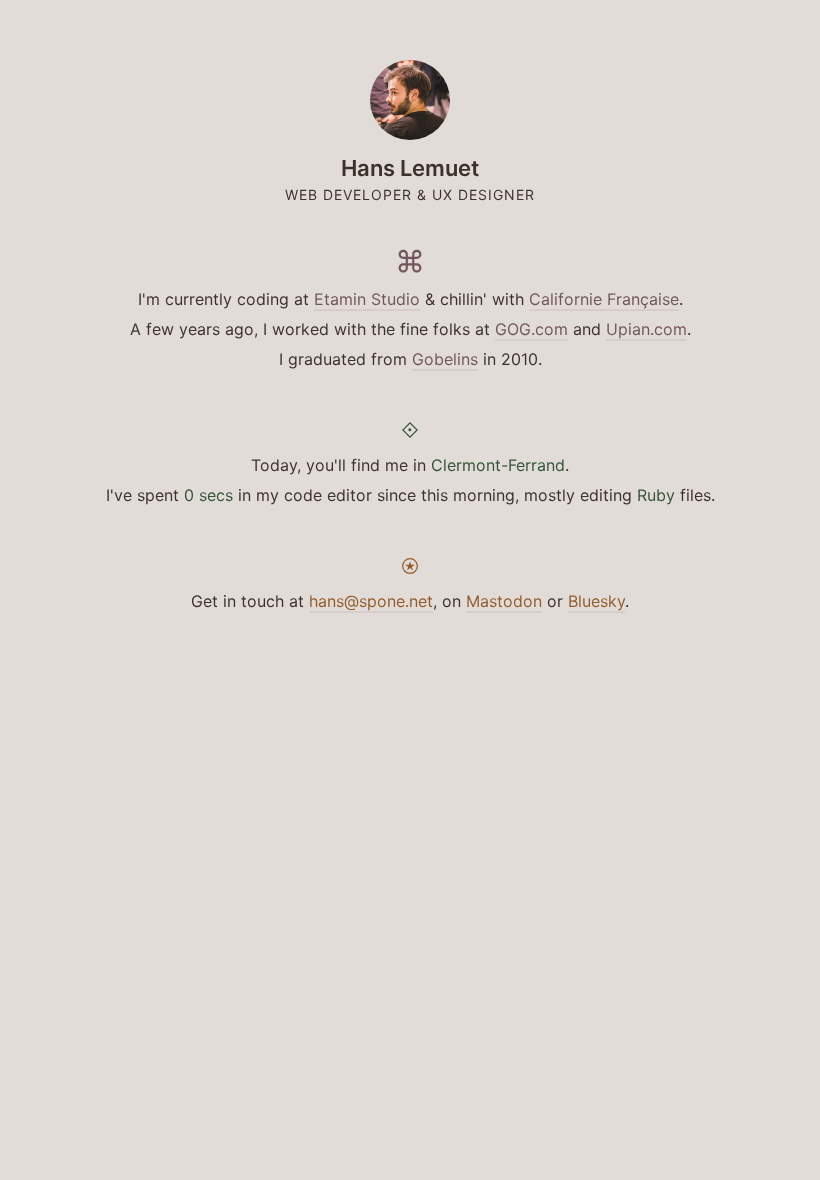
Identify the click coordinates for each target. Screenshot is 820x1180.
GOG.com (531, 329)
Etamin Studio (367, 299)
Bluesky (596, 601)
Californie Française (604, 299)
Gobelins (445, 359)
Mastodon (504, 601)
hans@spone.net (371, 601)
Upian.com (646, 329)
